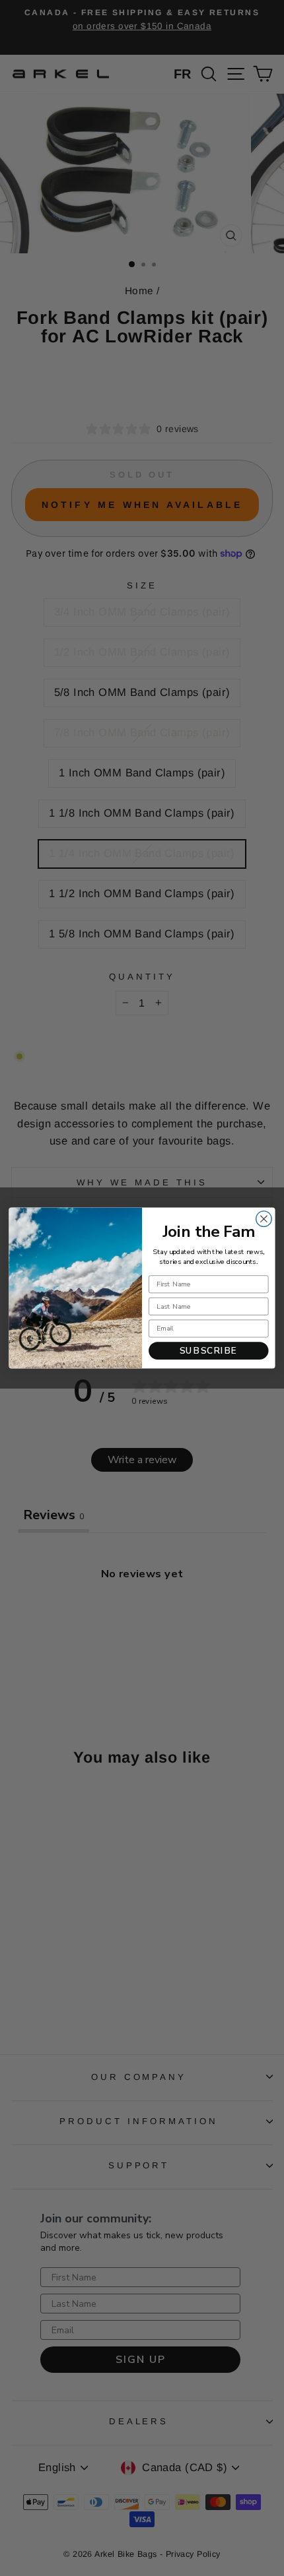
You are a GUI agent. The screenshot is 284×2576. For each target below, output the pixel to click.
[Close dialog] (264, 1219)
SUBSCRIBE (209, 1350)
